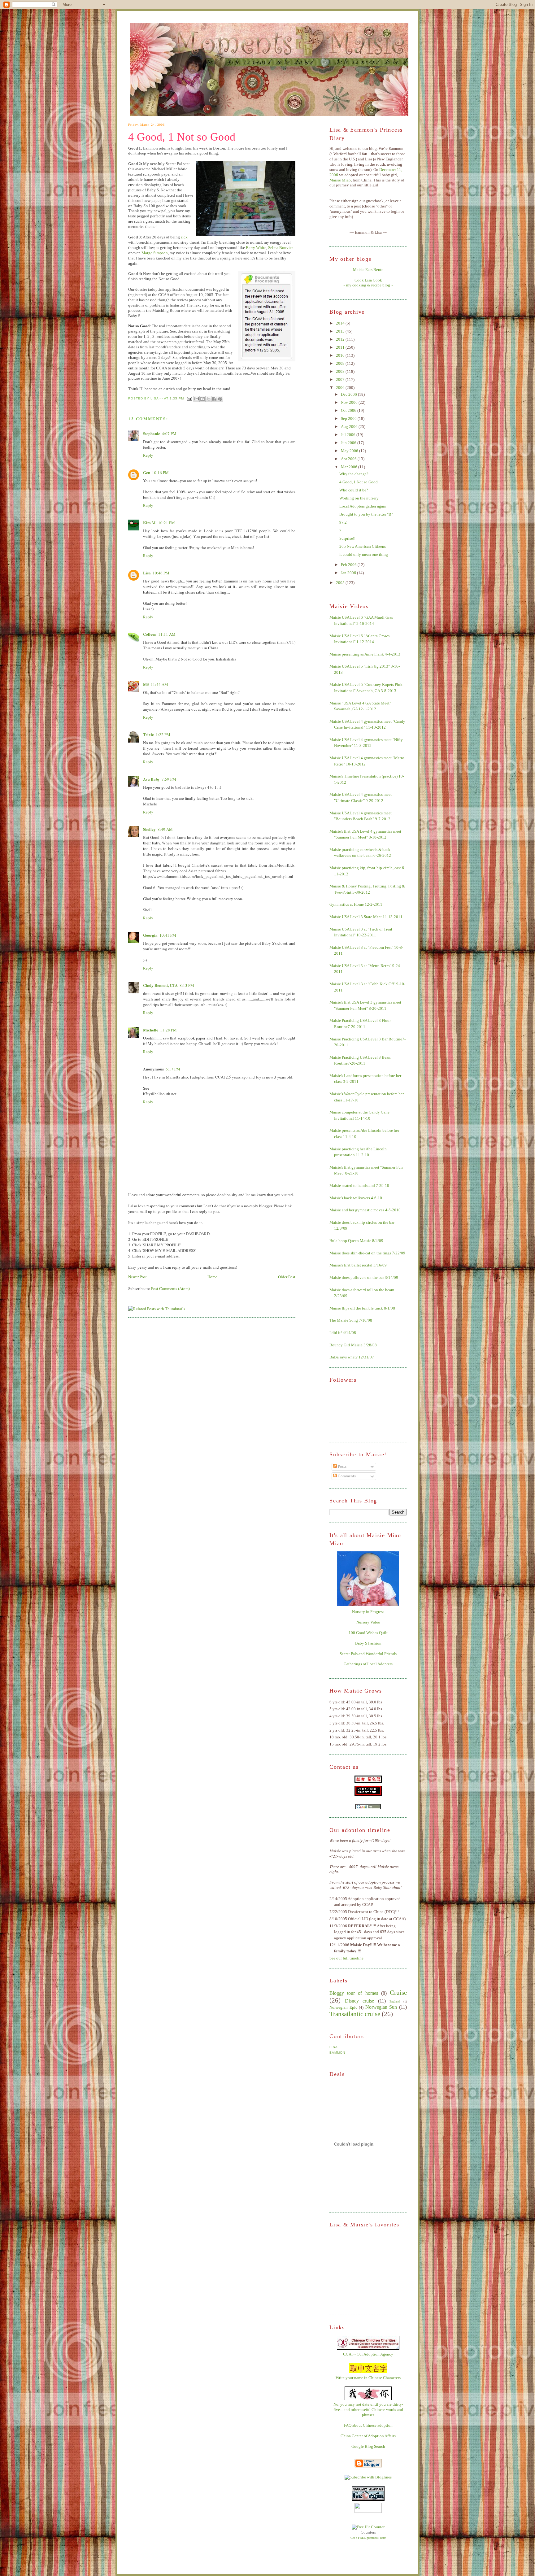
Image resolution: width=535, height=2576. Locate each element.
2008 (341, 371)
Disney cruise (360, 2001)
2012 (341, 339)
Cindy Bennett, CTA (160, 985)
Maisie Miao (340, 180)
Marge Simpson (155, 253)
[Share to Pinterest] (220, 399)
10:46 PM (161, 573)
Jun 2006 (349, 443)
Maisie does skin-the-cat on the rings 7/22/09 (367, 1253)
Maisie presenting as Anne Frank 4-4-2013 (365, 654)
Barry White (256, 248)
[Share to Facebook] (214, 399)
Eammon (337, 2053)
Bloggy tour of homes (354, 1993)
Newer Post (137, 1277)
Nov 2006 (350, 402)
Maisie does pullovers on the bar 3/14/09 (364, 1277)
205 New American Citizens (363, 546)
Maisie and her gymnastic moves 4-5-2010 (365, 1210)
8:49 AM (165, 829)
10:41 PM (168, 935)
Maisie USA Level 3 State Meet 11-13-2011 (366, 917)
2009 (341, 363)
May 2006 (350, 451)
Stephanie (152, 433)
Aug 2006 (350, 427)
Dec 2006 (349, 394)
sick (184, 237)
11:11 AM (167, 634)
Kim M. (150, 523)
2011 (341, 347)
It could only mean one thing (364, 554)
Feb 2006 (349, 565)
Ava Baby (151, 779)
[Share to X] (208, 399)
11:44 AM (159, 684)
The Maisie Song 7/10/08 (351, 1320)
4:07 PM (169, 434)
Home (212, 1277)
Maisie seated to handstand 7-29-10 (359, 1186)
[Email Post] (189, 398)
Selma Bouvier (281, 248)
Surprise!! (347, 538)
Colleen (150, 634)
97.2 (343, 522)
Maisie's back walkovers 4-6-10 (356, 1198)
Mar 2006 (350, 467)
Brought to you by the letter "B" (366, 514)
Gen (147, 472)
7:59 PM (169, 779)
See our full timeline (346, 1958)
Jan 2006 (349, 573)
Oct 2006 (349, 410)
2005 (341, 583)
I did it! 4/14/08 (343, 1333)
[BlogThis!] (202, 399)
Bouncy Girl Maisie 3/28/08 (353, 1345)
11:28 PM (168, 1030)
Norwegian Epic (343, 2007)
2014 (341, 323)
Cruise (398, 1992)
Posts (342, 1466)
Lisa (147, 573)
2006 (341, 388)
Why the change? (354, 474)
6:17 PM (173, 1069)
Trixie (148, 734)
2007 (341, 379)
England (395, 2001)
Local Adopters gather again (363, 506)
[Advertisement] (360, 2276)
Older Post (287, 1277)
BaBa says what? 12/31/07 (352, 1357)
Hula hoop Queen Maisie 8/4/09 (356, 1241)
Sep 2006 (349, 418)
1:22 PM (163, 734)
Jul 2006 (349, 435)
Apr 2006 (349, 459)
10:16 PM (160, 473)
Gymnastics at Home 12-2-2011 (356, 904)
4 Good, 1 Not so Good (182, 137)
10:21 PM (167, 523)
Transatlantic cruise (355, 2014)
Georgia (150, 935)
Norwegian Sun (381, 2007)
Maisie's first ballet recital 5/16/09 (358, 1265)
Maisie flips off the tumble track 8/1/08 (362, 1308)
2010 (341, 355)
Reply (148, 455)
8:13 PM (187, 985)
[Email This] (197, 399)
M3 (146, 684)
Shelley (149, 829)
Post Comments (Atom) (170, 1288)
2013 (341, 331)
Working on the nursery (359, 498)
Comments (346, 1476)
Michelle (151, 1030)
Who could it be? (354, 490)
